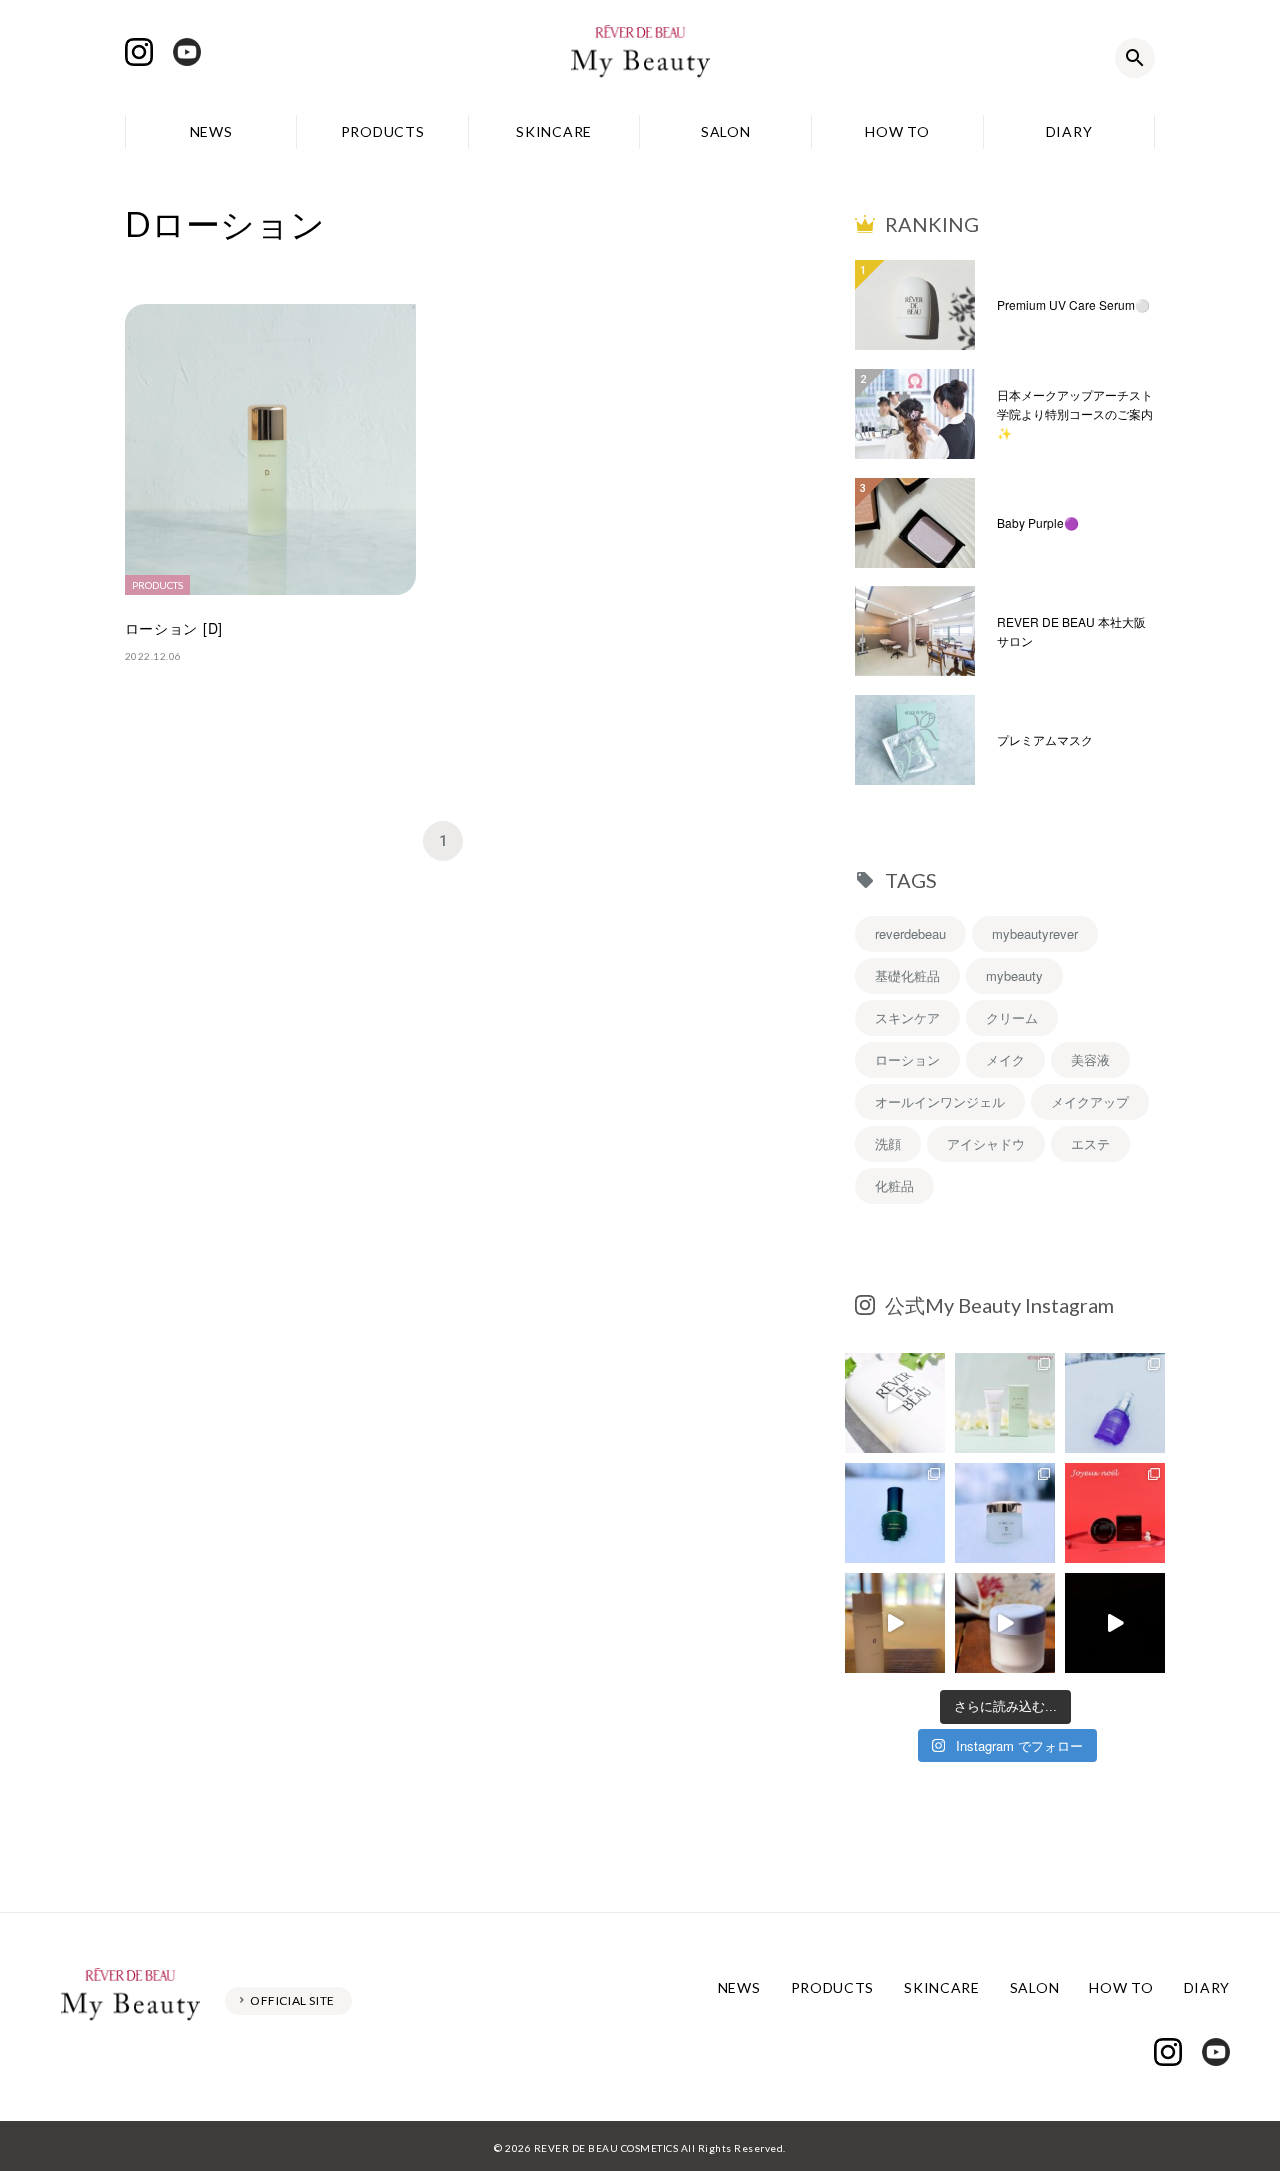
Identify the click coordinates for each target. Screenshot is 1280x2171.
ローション (907, 1059)
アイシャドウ (986, 1143)
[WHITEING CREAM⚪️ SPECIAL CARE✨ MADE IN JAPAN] (1005, 1623)
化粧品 (894, 1185)
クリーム (1012, 1017)
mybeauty (1014, 975)
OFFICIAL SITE (292, 2000)
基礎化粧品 (907, 975)
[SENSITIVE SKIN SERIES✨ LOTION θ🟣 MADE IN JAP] (895, 1623)
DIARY (1069, 131)
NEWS (211, 131)
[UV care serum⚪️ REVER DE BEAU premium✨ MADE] (895, 1403)
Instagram (139, 52)
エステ (1090, 1143)
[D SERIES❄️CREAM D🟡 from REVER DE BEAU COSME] (1005, 1513)
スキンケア (907, 1017)
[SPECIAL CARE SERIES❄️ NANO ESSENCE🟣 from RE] (1115, 1403)
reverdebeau (910, 933)
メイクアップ (1090, 1101)
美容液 (1090, 1059)
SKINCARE (554, 131)
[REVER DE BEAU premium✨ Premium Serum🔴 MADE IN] (1115, 1623)
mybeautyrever (1035, 933)
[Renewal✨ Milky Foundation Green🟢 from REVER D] (1005, 1403)
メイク (1005, 1059)
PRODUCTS (383, 131)
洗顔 (888, 1143)
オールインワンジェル (940, 1101)
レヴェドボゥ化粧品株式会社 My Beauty (640, 58)
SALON (726, 131)
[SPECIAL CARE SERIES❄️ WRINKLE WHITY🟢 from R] (895, 1513)
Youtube (187, 52)
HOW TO (897, 131)
